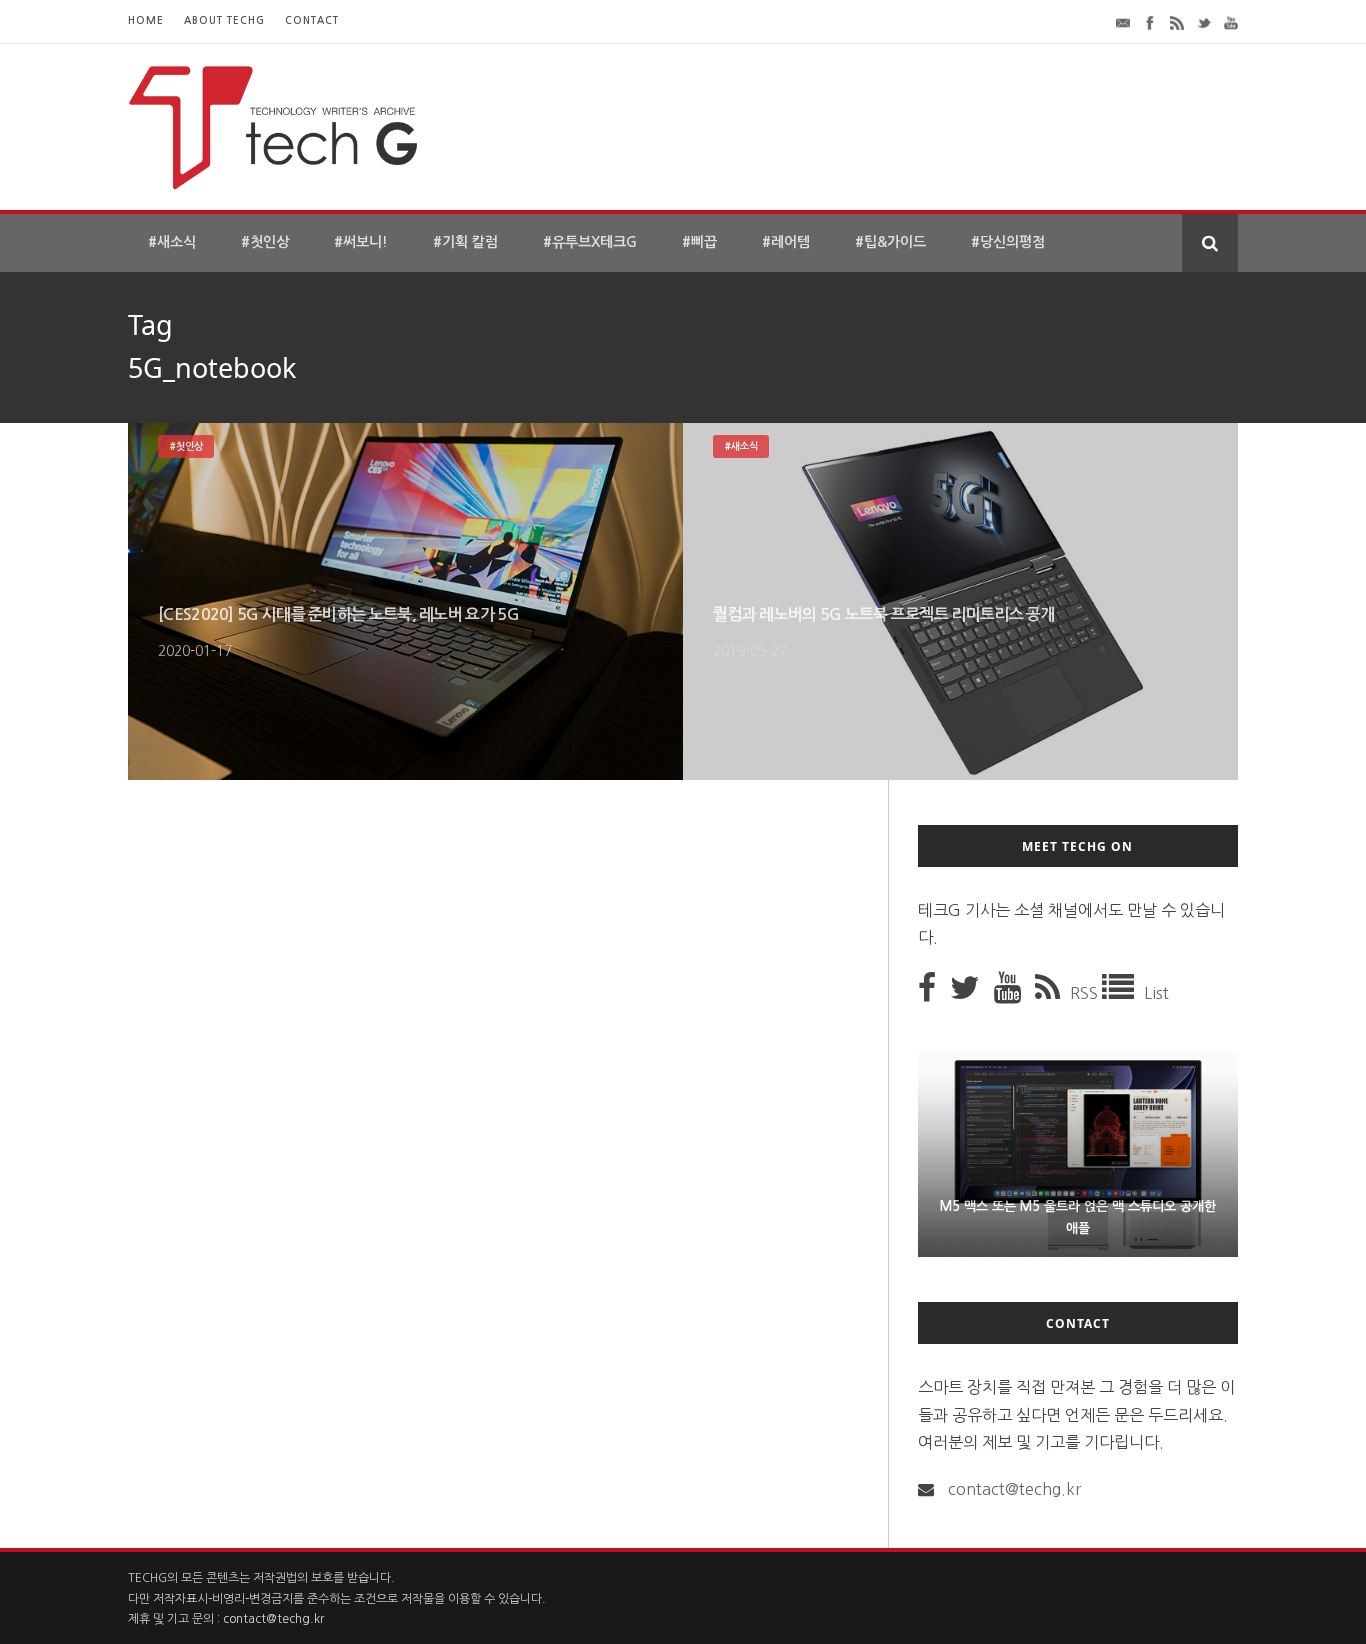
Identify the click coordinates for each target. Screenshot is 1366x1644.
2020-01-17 (195, 651)
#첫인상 (265, 242)
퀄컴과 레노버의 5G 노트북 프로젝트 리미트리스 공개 (884, 614)
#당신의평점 (1008, 242)
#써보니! (361, 242)
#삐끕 (699, 242)
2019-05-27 (750, 651)
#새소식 (172, 242)
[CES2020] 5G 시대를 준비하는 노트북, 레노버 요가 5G (338, 614)
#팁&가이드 (890, 242)
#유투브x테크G (590, 242)
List (1156, 993)
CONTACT (312, 20)
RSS (1086, 993)
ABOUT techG (224, 20)
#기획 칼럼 (465, 242)
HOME (146, 20)
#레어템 (786, 242)
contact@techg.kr (1014, 1489)
